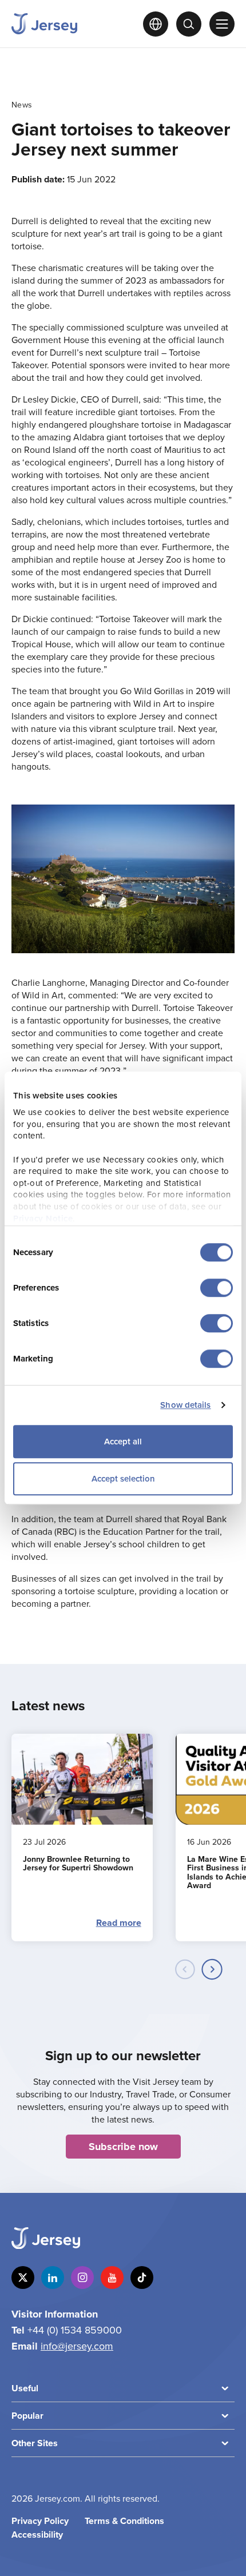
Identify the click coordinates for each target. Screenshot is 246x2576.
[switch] (217, 1288)
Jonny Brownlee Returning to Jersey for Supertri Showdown (79, 1863)
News (22, 105)
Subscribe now (123, 2147)
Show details (185, 1405)
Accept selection (123, 1478)
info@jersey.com (77, 2346)
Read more (119, 1923)
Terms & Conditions (124, 2521)
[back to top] (227, 2557)
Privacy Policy (40, 2521)
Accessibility (37, 2535)
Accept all (123, 1441)
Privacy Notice (43, 1218)
